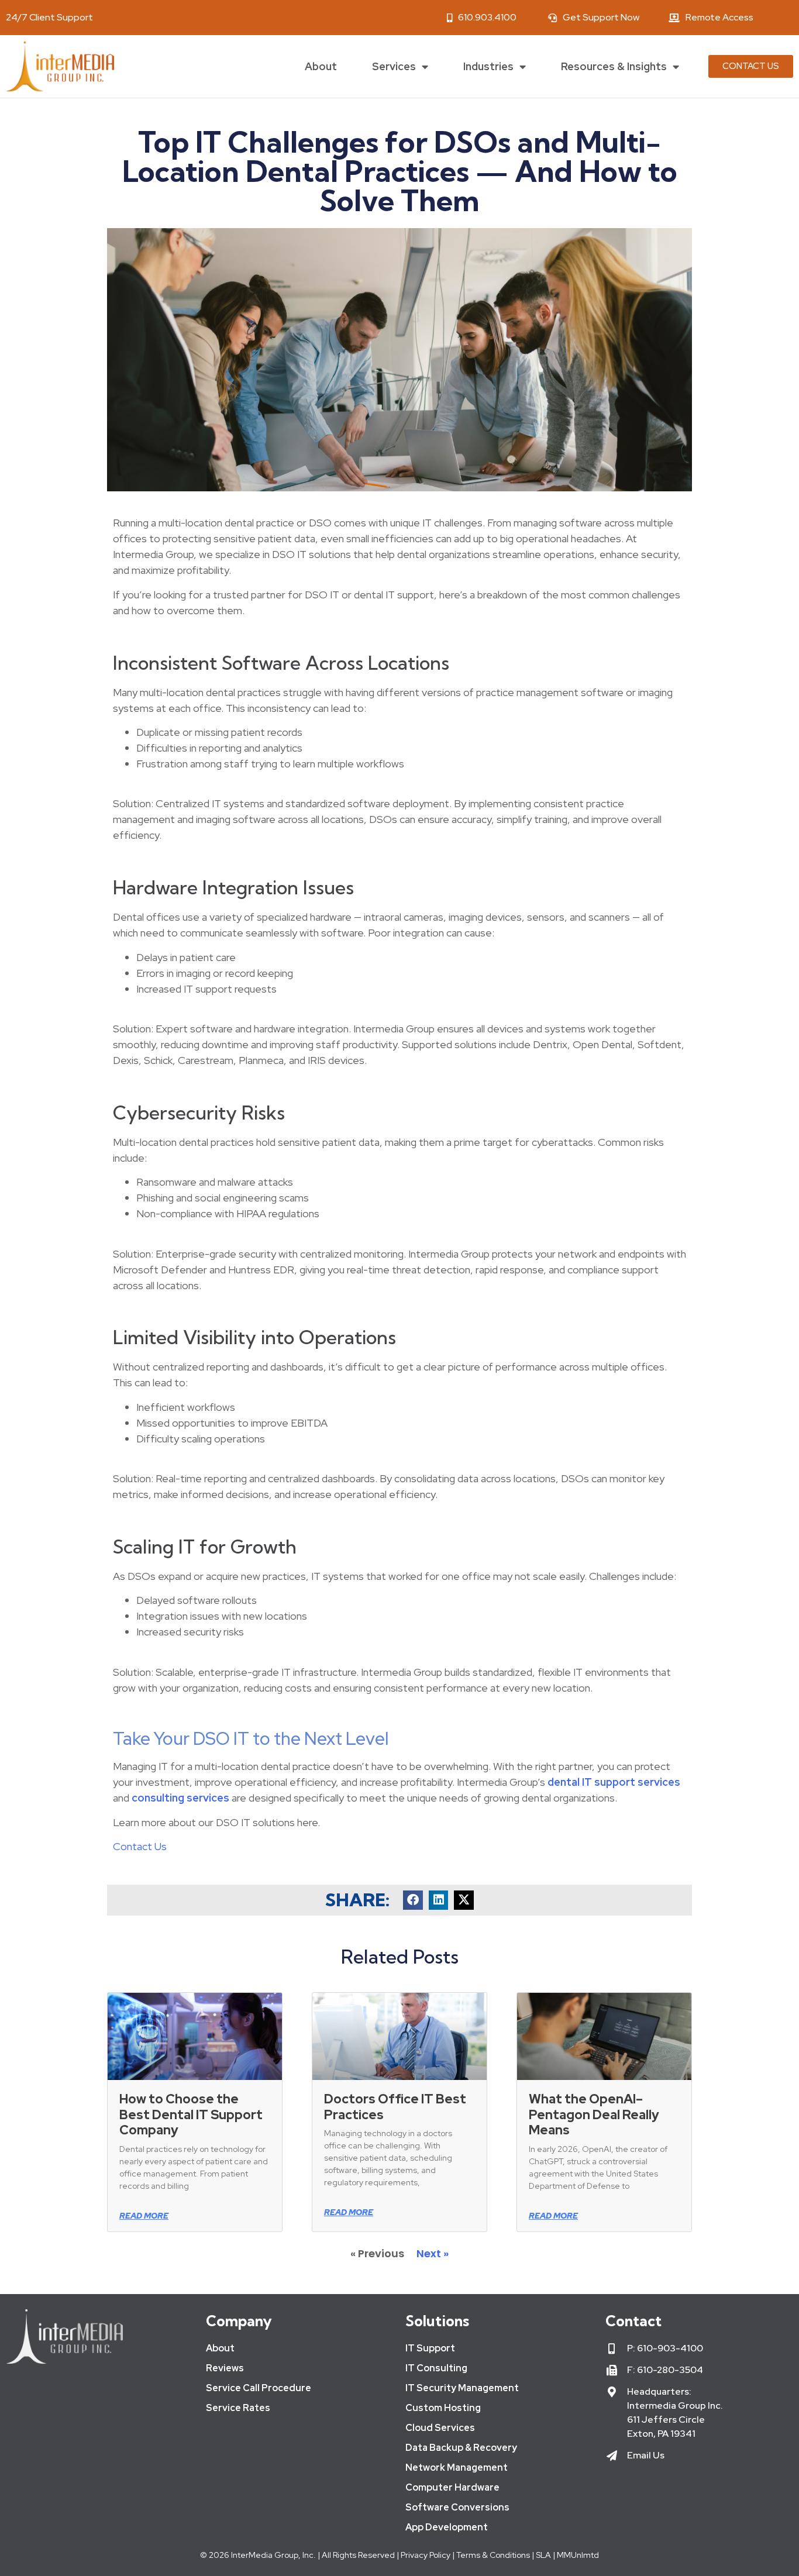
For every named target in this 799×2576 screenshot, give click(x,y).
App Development (447, 2527)
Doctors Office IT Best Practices (395, 2107)
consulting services (180, 1798)
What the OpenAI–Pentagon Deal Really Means (594, 2114)
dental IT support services (614, 1782)
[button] (413, 1900)
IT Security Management (462, 2388)
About (321, 66)
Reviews (225, 2368)
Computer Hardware (452, 2487)
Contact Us (140, 1846)
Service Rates (238, 2408)
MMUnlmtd (578, 2555)
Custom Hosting (443, 2408)
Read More (144, 2216)
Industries (488, 66)
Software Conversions (457, 2507)
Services (394, 66)
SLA (543, 2555)
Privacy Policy (425, 2555)
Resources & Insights (614, 66)
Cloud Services (440, 2428)
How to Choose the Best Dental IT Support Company (191, 2114)
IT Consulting (436, 2368)
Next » (433, 2253)
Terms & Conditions (493, 2555)
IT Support (430, 2348)
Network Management (457, 2467)
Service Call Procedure (259, 2388)
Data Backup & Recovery (461, 2448)
